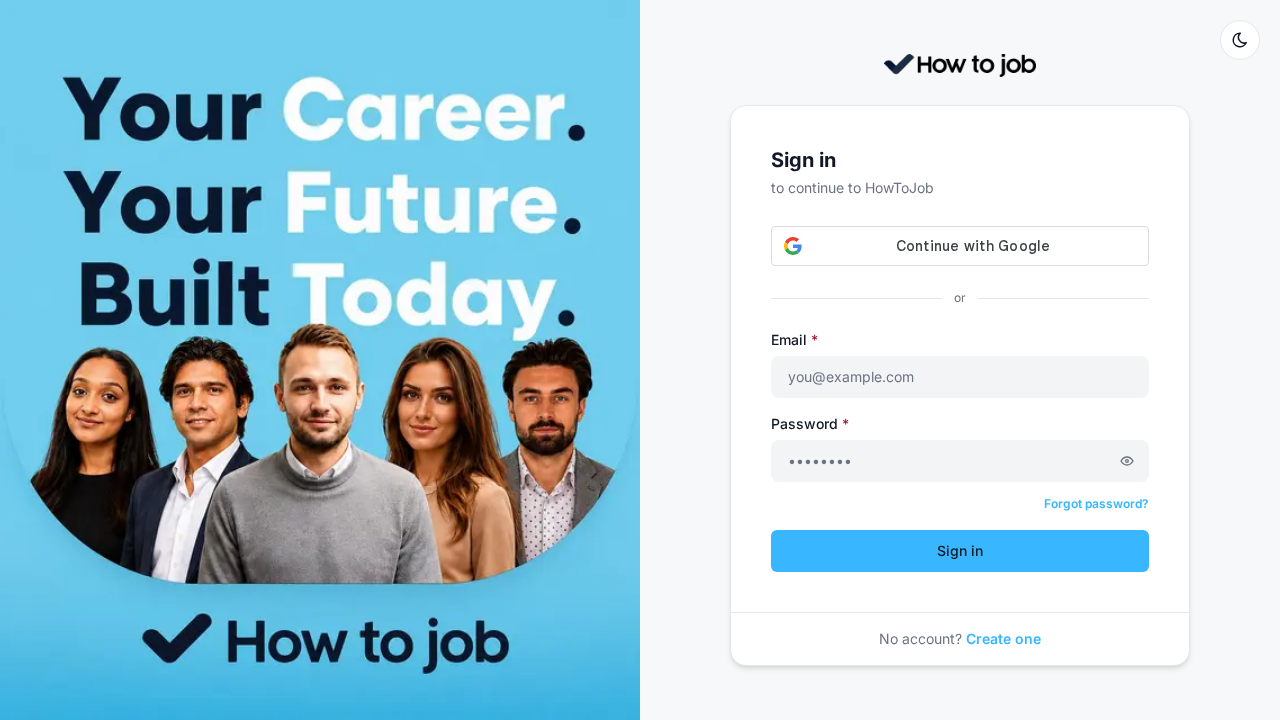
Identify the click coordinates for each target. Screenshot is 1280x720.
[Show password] (1127, 461)
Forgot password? (1096, 503)
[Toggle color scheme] (1240, 40)
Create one (1003, 638)
